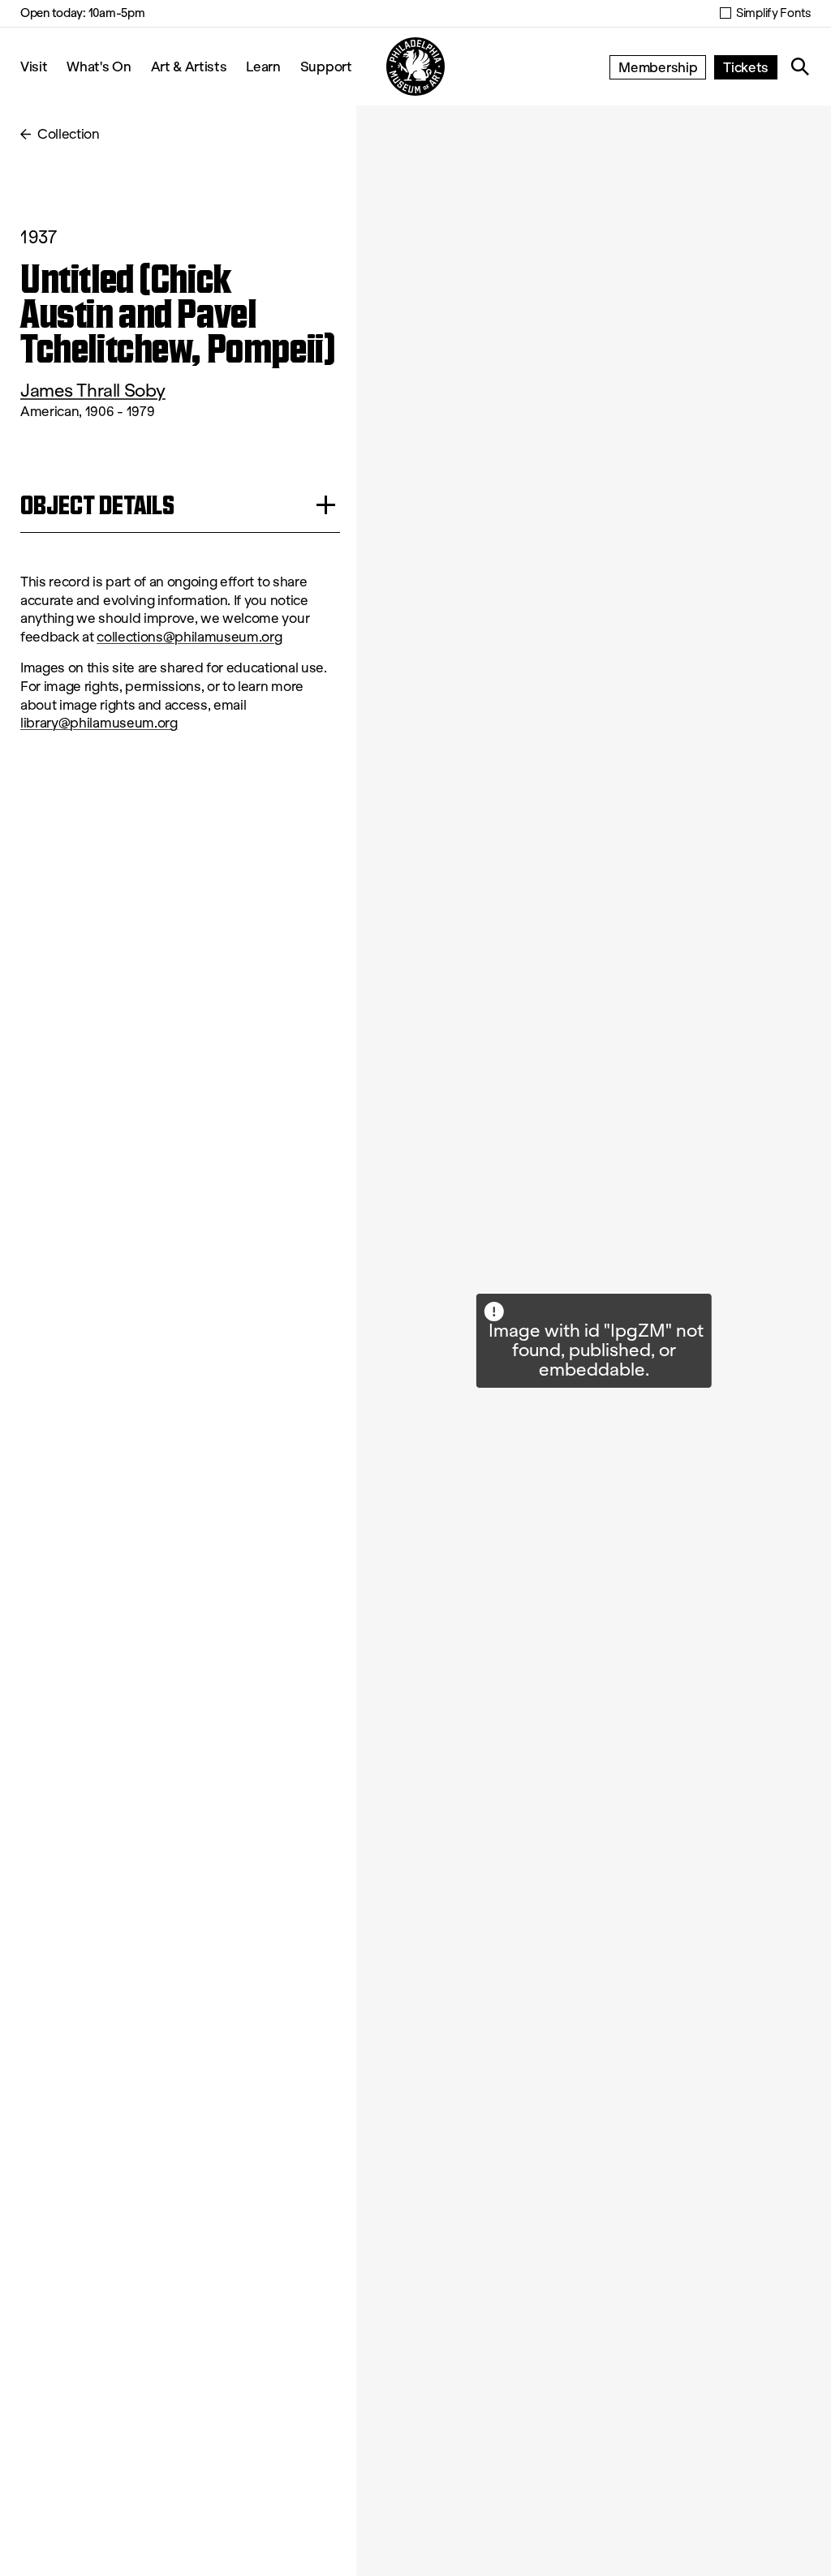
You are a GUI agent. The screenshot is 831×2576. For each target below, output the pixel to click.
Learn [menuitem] (263, 66)
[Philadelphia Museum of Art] (415, 67)
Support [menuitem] (326, 66)
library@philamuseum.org (99, 723)
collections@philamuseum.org (189, 637)
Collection (69, 134)
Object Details (97, 505)
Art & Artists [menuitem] (189, 66)
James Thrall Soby (93, 391)
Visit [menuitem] (34, 66)
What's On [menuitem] (99, 66)
